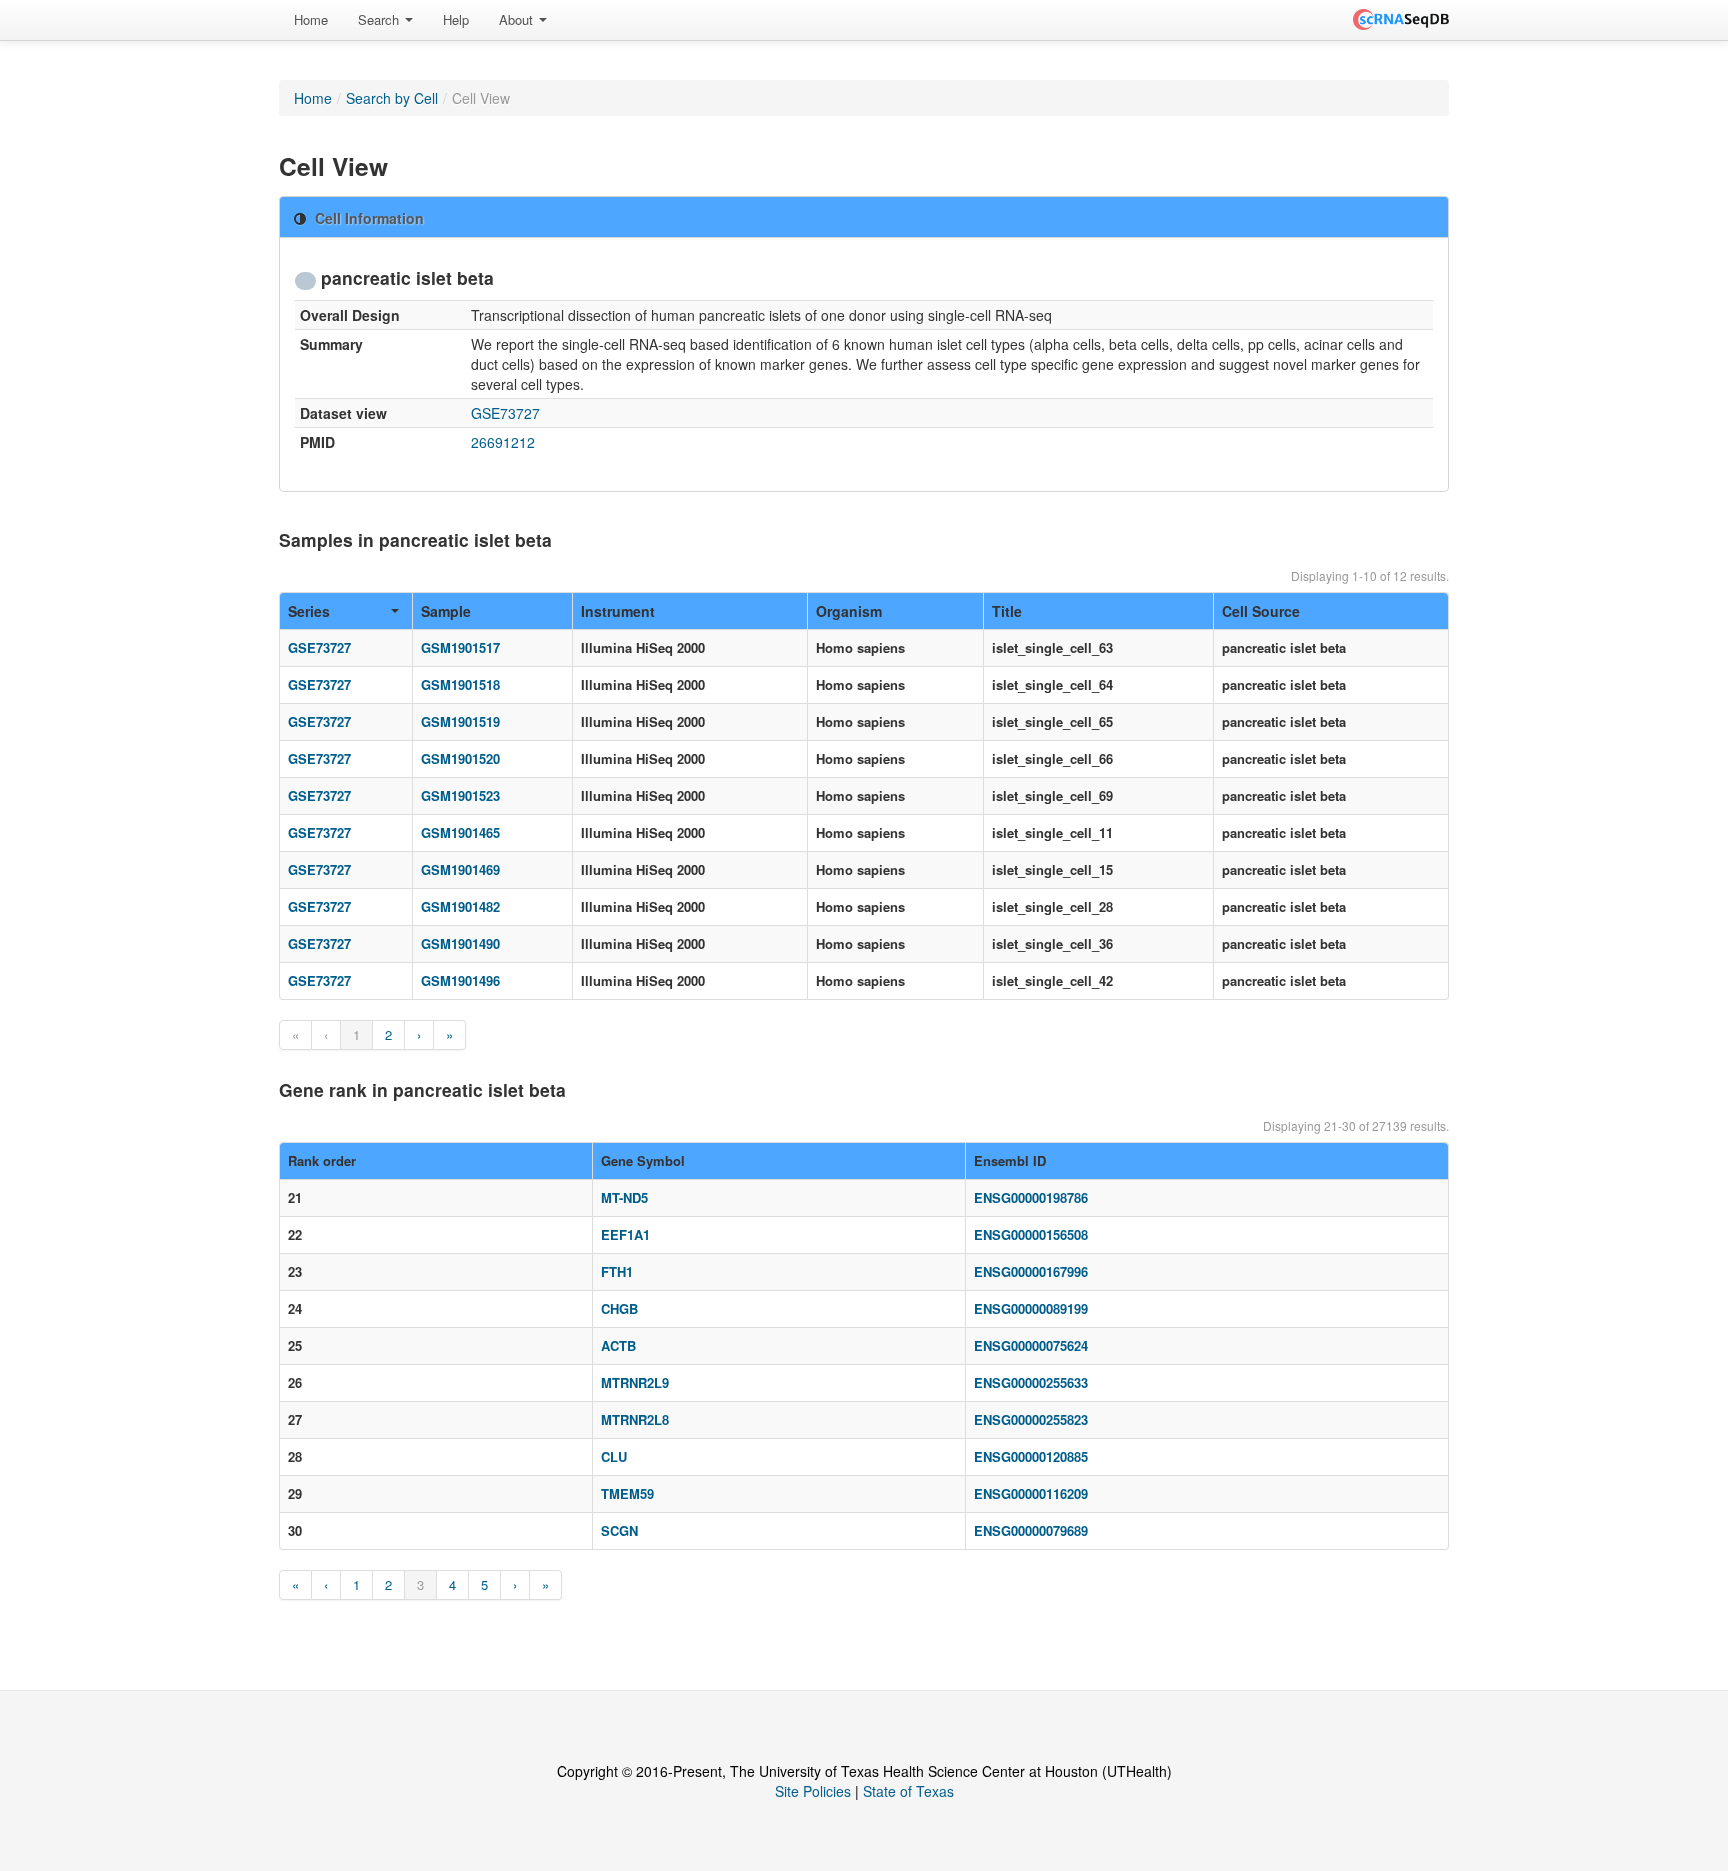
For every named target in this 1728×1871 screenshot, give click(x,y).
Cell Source (1261, 611)
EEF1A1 (625, 1234)
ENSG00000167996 (1031, 1271)
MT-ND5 (624, 1197)
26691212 (503, 442)
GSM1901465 (460, 832)
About (518, 19)
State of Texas (908, 1791)
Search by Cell (392, 98)
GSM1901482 (460, 906)
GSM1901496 (460, 980)
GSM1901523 (460, 795)
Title (1007, 611)
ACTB (618, 1345)
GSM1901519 (460, 721)
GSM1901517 (460, 647)
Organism (849, 611)
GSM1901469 (460, 869)
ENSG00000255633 (1031, 1382)
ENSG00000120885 (1031, 1456)
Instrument (618, 611)
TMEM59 (627, 1493)
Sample (446, 611)
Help (456, 19)
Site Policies (813, 1791)
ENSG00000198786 (1031, 1197)
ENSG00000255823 (1031, 1419)
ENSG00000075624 (1031, 1345)
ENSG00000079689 (1031, 1530)
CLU (614, 1456)
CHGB (619, 1308)
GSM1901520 (460, 758)
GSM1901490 (460, 943)
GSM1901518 (460, 684)
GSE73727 (505, 413)
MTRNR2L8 (635, 1419)
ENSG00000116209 (1031, 1493)
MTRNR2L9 (635, 1382)
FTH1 (617, 1271)
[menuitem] (311, 20)
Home (311, 19)
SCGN (619, 1530)
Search (380, 19)
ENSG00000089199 (1031, 1308)
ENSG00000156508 (1031, 1234)
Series (309, 611)
